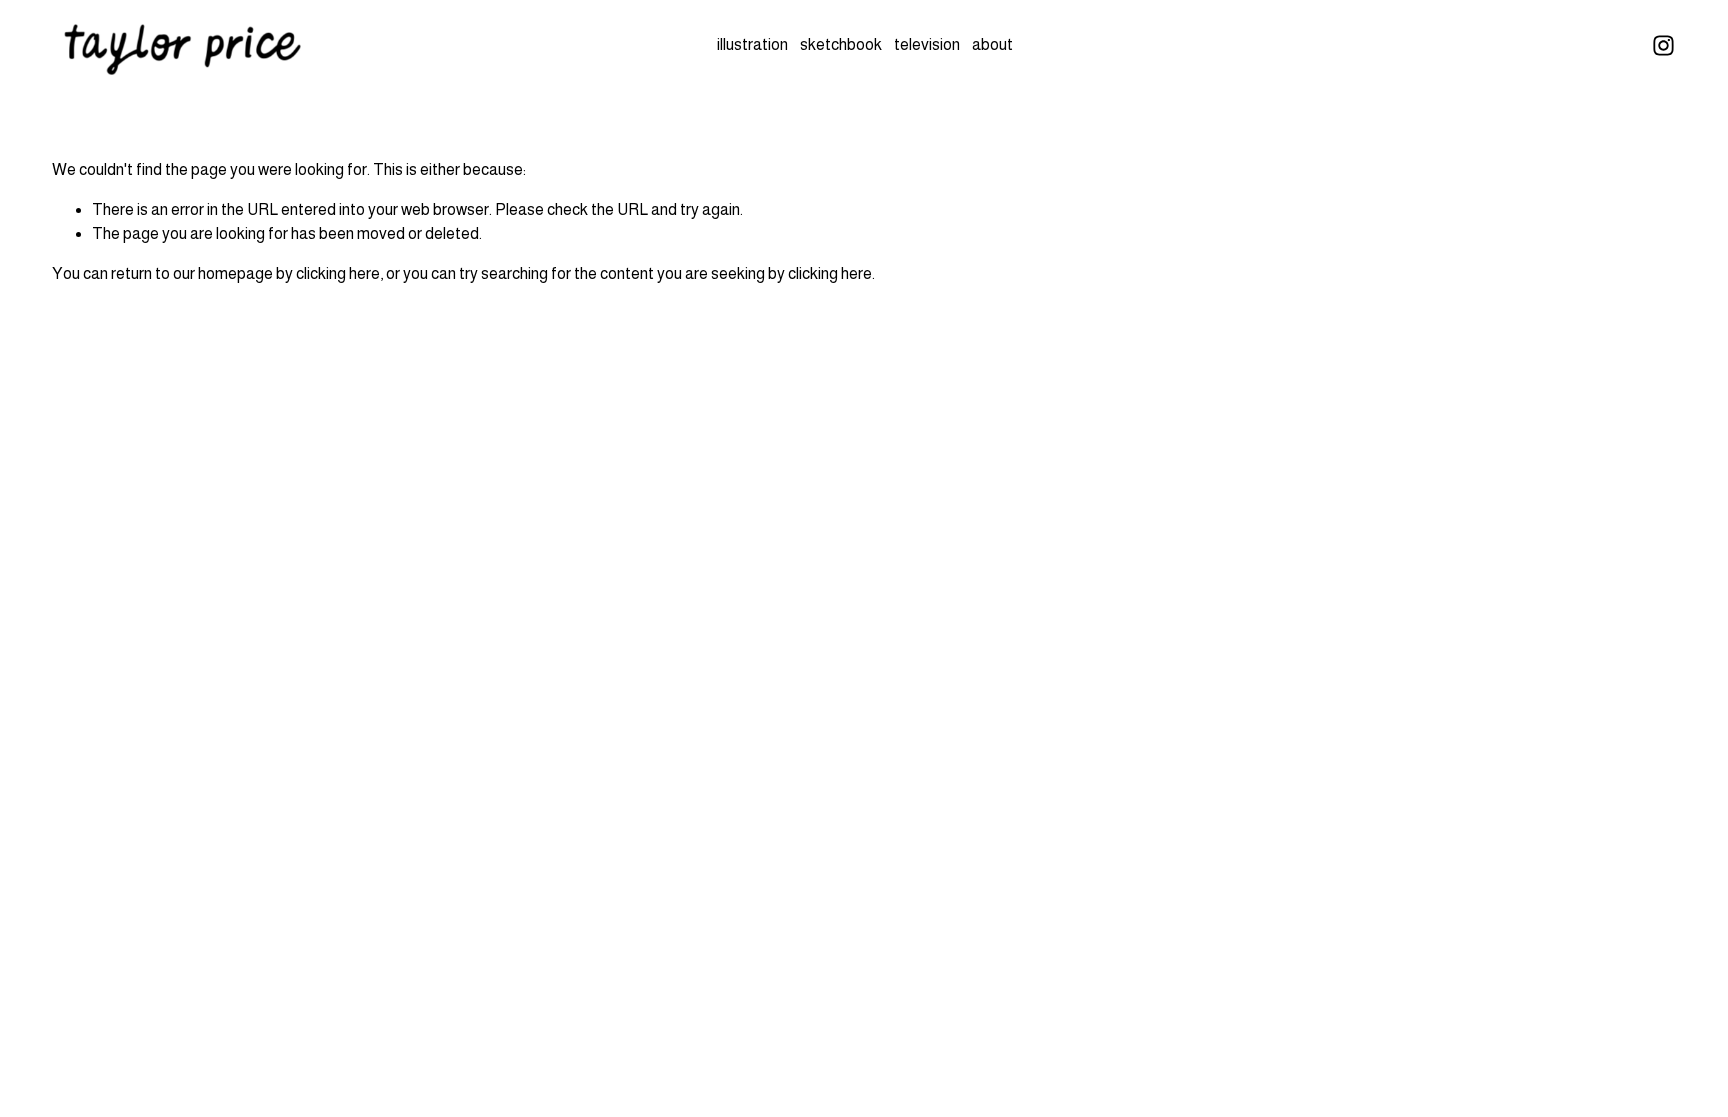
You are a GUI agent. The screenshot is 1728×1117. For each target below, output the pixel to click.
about (992, 44)
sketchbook (841, 44)
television (927, 44)
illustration (752, 44)
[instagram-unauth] (1663, 45)
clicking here (338, 273)
